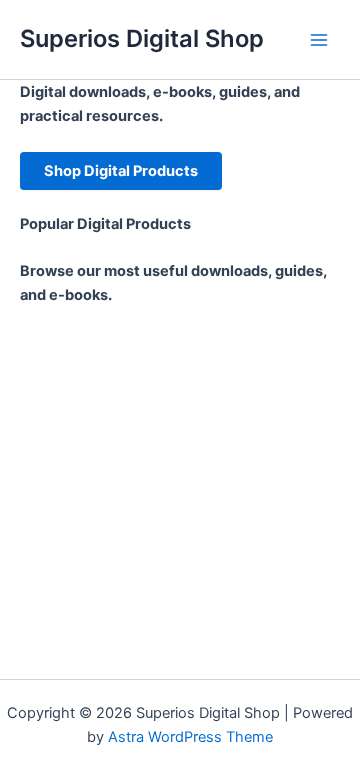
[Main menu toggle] (319, 40)
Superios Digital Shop (142, 38)
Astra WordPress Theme (190, 737)
